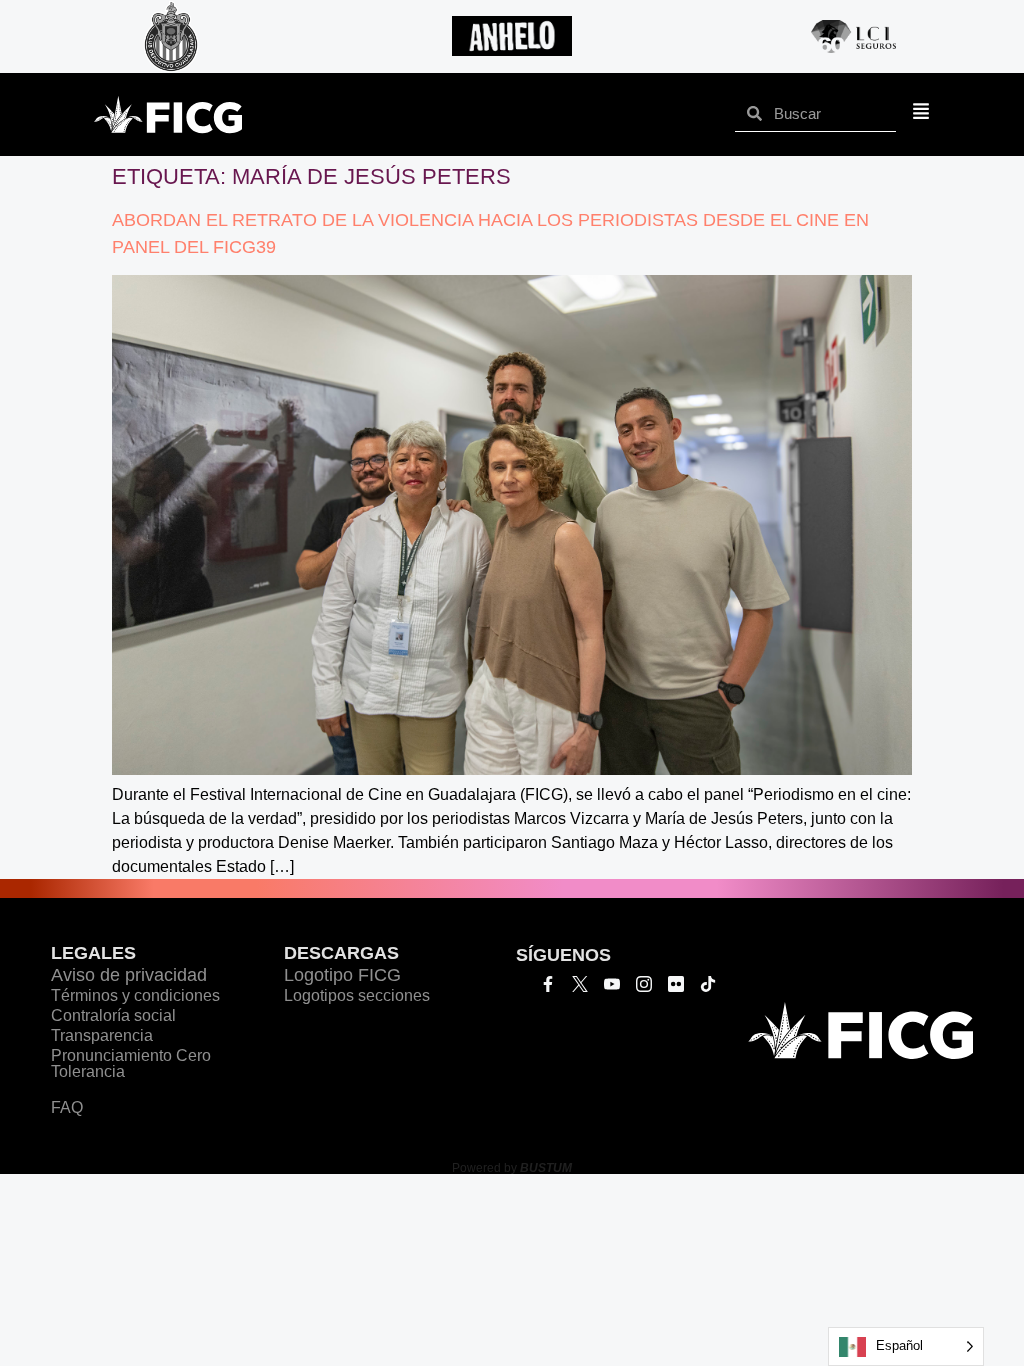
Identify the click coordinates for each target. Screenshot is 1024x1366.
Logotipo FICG (342, 975)
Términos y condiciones (135, 995)
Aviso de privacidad (129, 975)
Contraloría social (113, 1015)
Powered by (512, 1168)
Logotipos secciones (357, 995)
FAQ (67, 1107)
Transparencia (102, 1035)
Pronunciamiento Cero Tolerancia (131, 1063)
